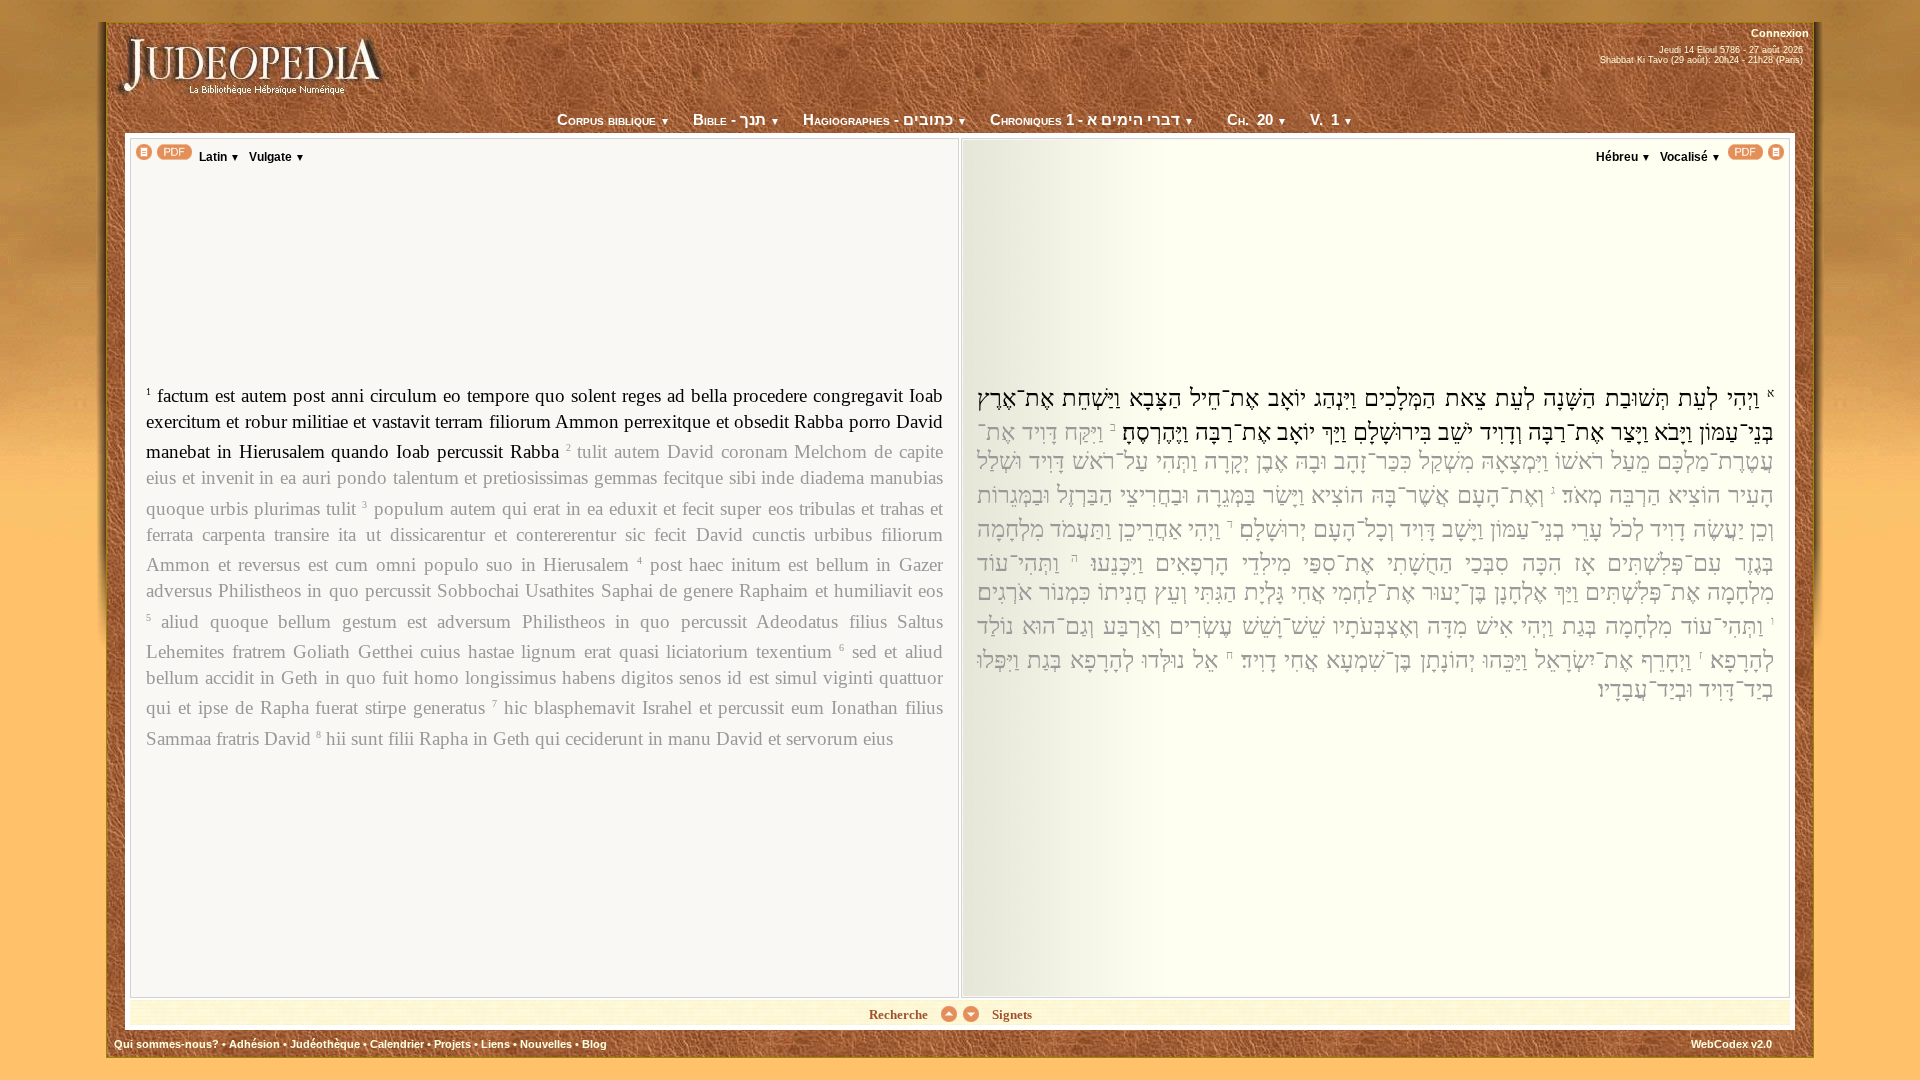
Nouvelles (546, 1044)
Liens (495, 1044)
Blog (594, 1044)
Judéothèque (325, 1044)
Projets (452, 1044)
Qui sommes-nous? (166, 1044)
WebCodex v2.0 (1731, 1044)
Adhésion (254, 1044)
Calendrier (397, 1044)
